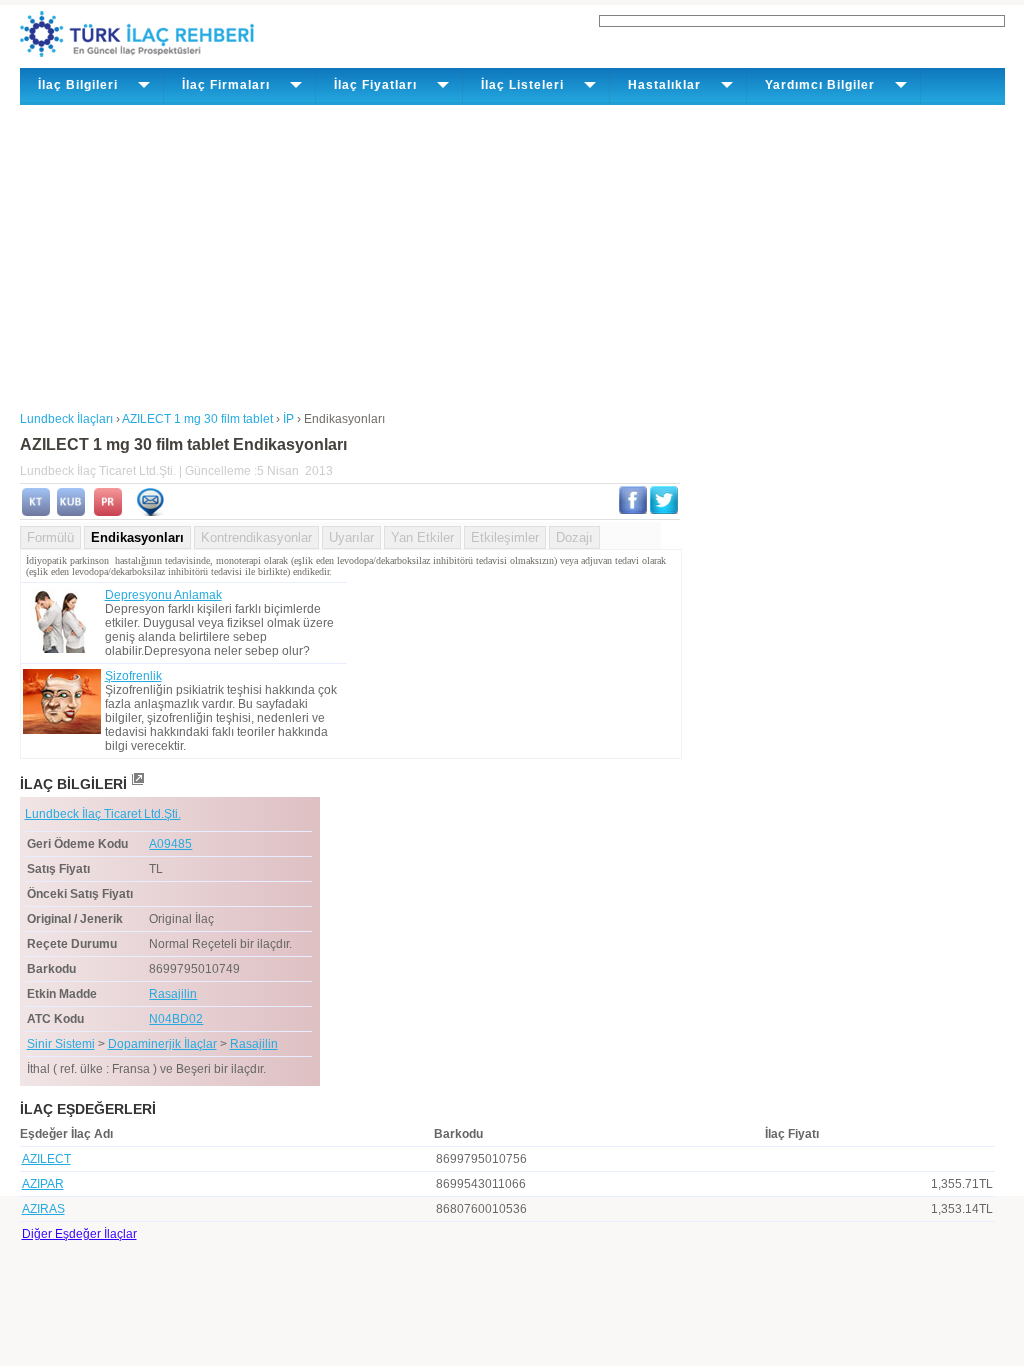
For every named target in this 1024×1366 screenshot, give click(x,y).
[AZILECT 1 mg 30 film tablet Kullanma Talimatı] (36, 512)
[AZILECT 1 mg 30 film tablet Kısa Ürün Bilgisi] (71, 512)
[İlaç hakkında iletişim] (150, 512)
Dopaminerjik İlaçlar (162, 1044)
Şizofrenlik (133, 676)
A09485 (170, 844)
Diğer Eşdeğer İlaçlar (79, 1234)
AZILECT (46, 1159)
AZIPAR (43, 1184)
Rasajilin (173, 994)
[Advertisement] (512, 255)
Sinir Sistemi (61, 1044)
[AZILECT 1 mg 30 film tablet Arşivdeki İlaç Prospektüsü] (108, 512)
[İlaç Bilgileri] (137, 784)
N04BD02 (176, 1019)
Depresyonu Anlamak (163, 595)
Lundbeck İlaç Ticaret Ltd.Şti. (103, 814)
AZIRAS (43, 1209)
